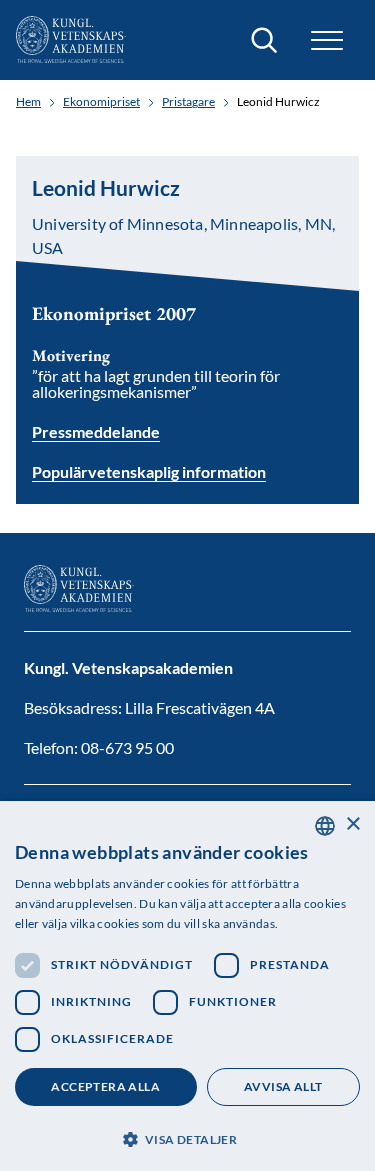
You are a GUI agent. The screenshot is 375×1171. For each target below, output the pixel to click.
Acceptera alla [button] (105, 1086)
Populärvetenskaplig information (149, 472)
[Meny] (327, 40)
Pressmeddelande (96, 431)
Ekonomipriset (101, 102)
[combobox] (325, 826)
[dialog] (187, 986)
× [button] (352, 824)
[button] (187, 1137)
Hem (28, 102)
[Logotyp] (71, 40)
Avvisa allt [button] (283, 1086)
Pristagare (188, 102)
